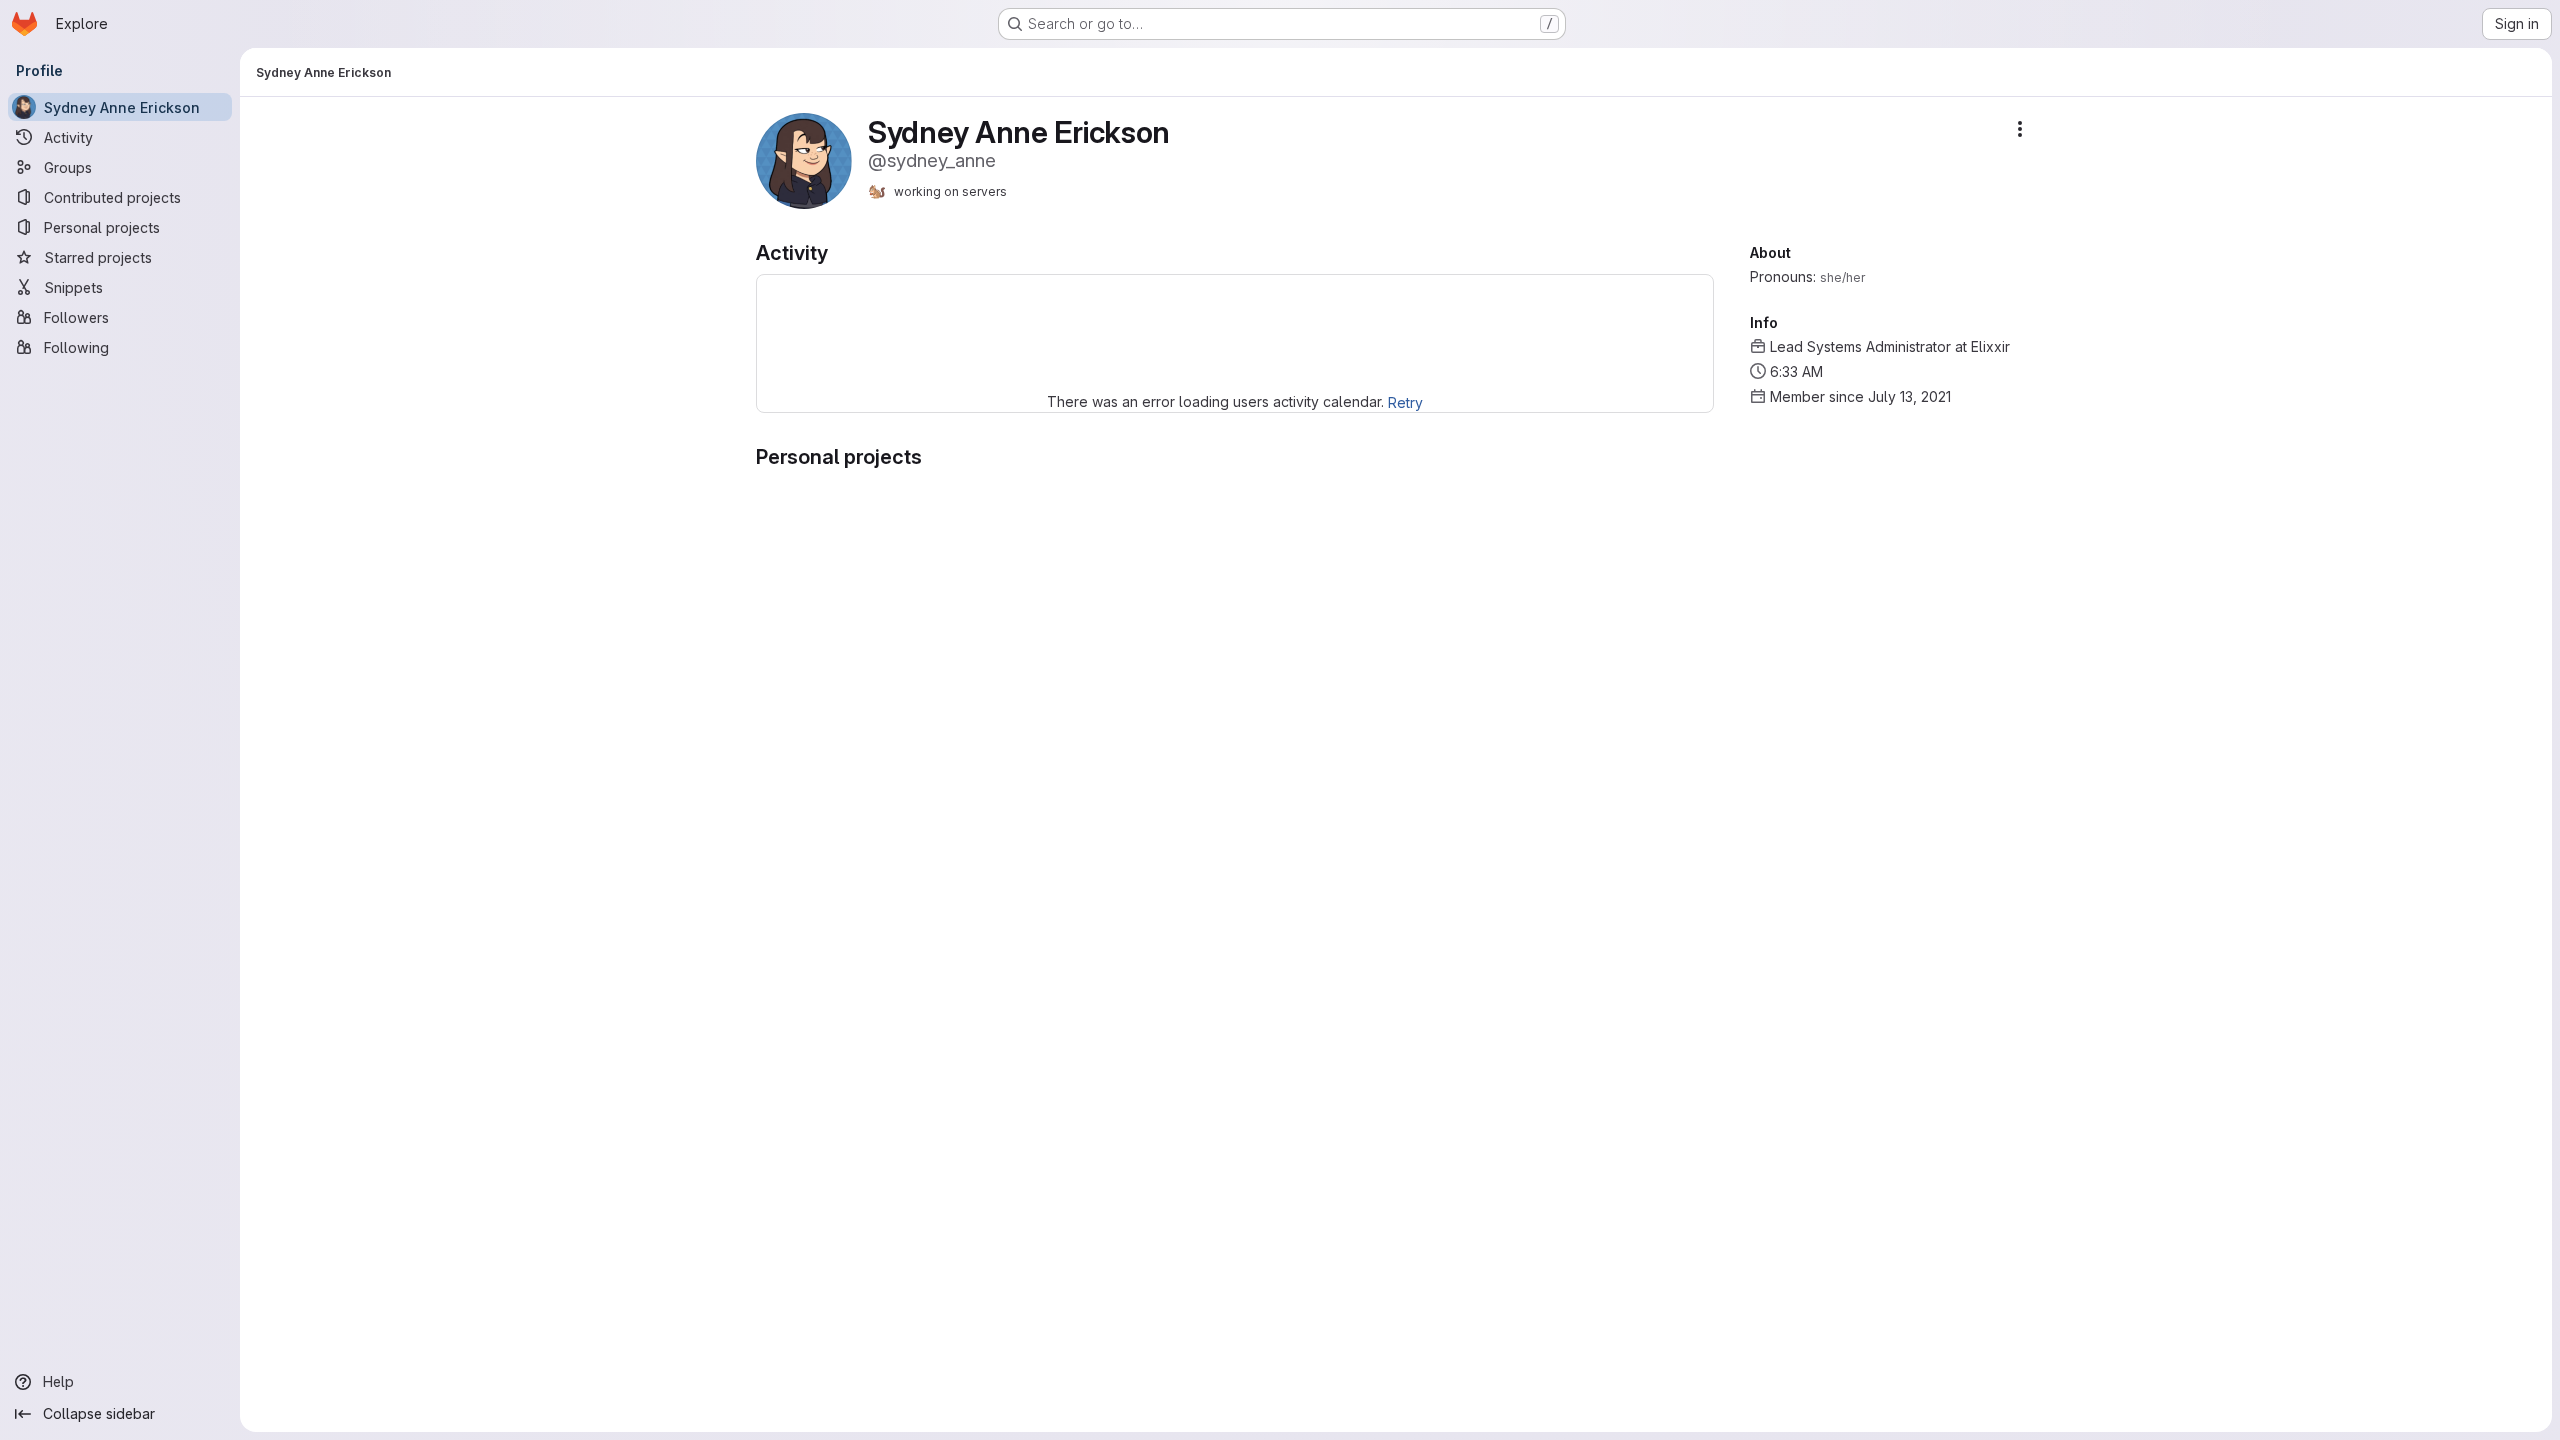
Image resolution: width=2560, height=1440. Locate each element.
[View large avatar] (804, 159)
